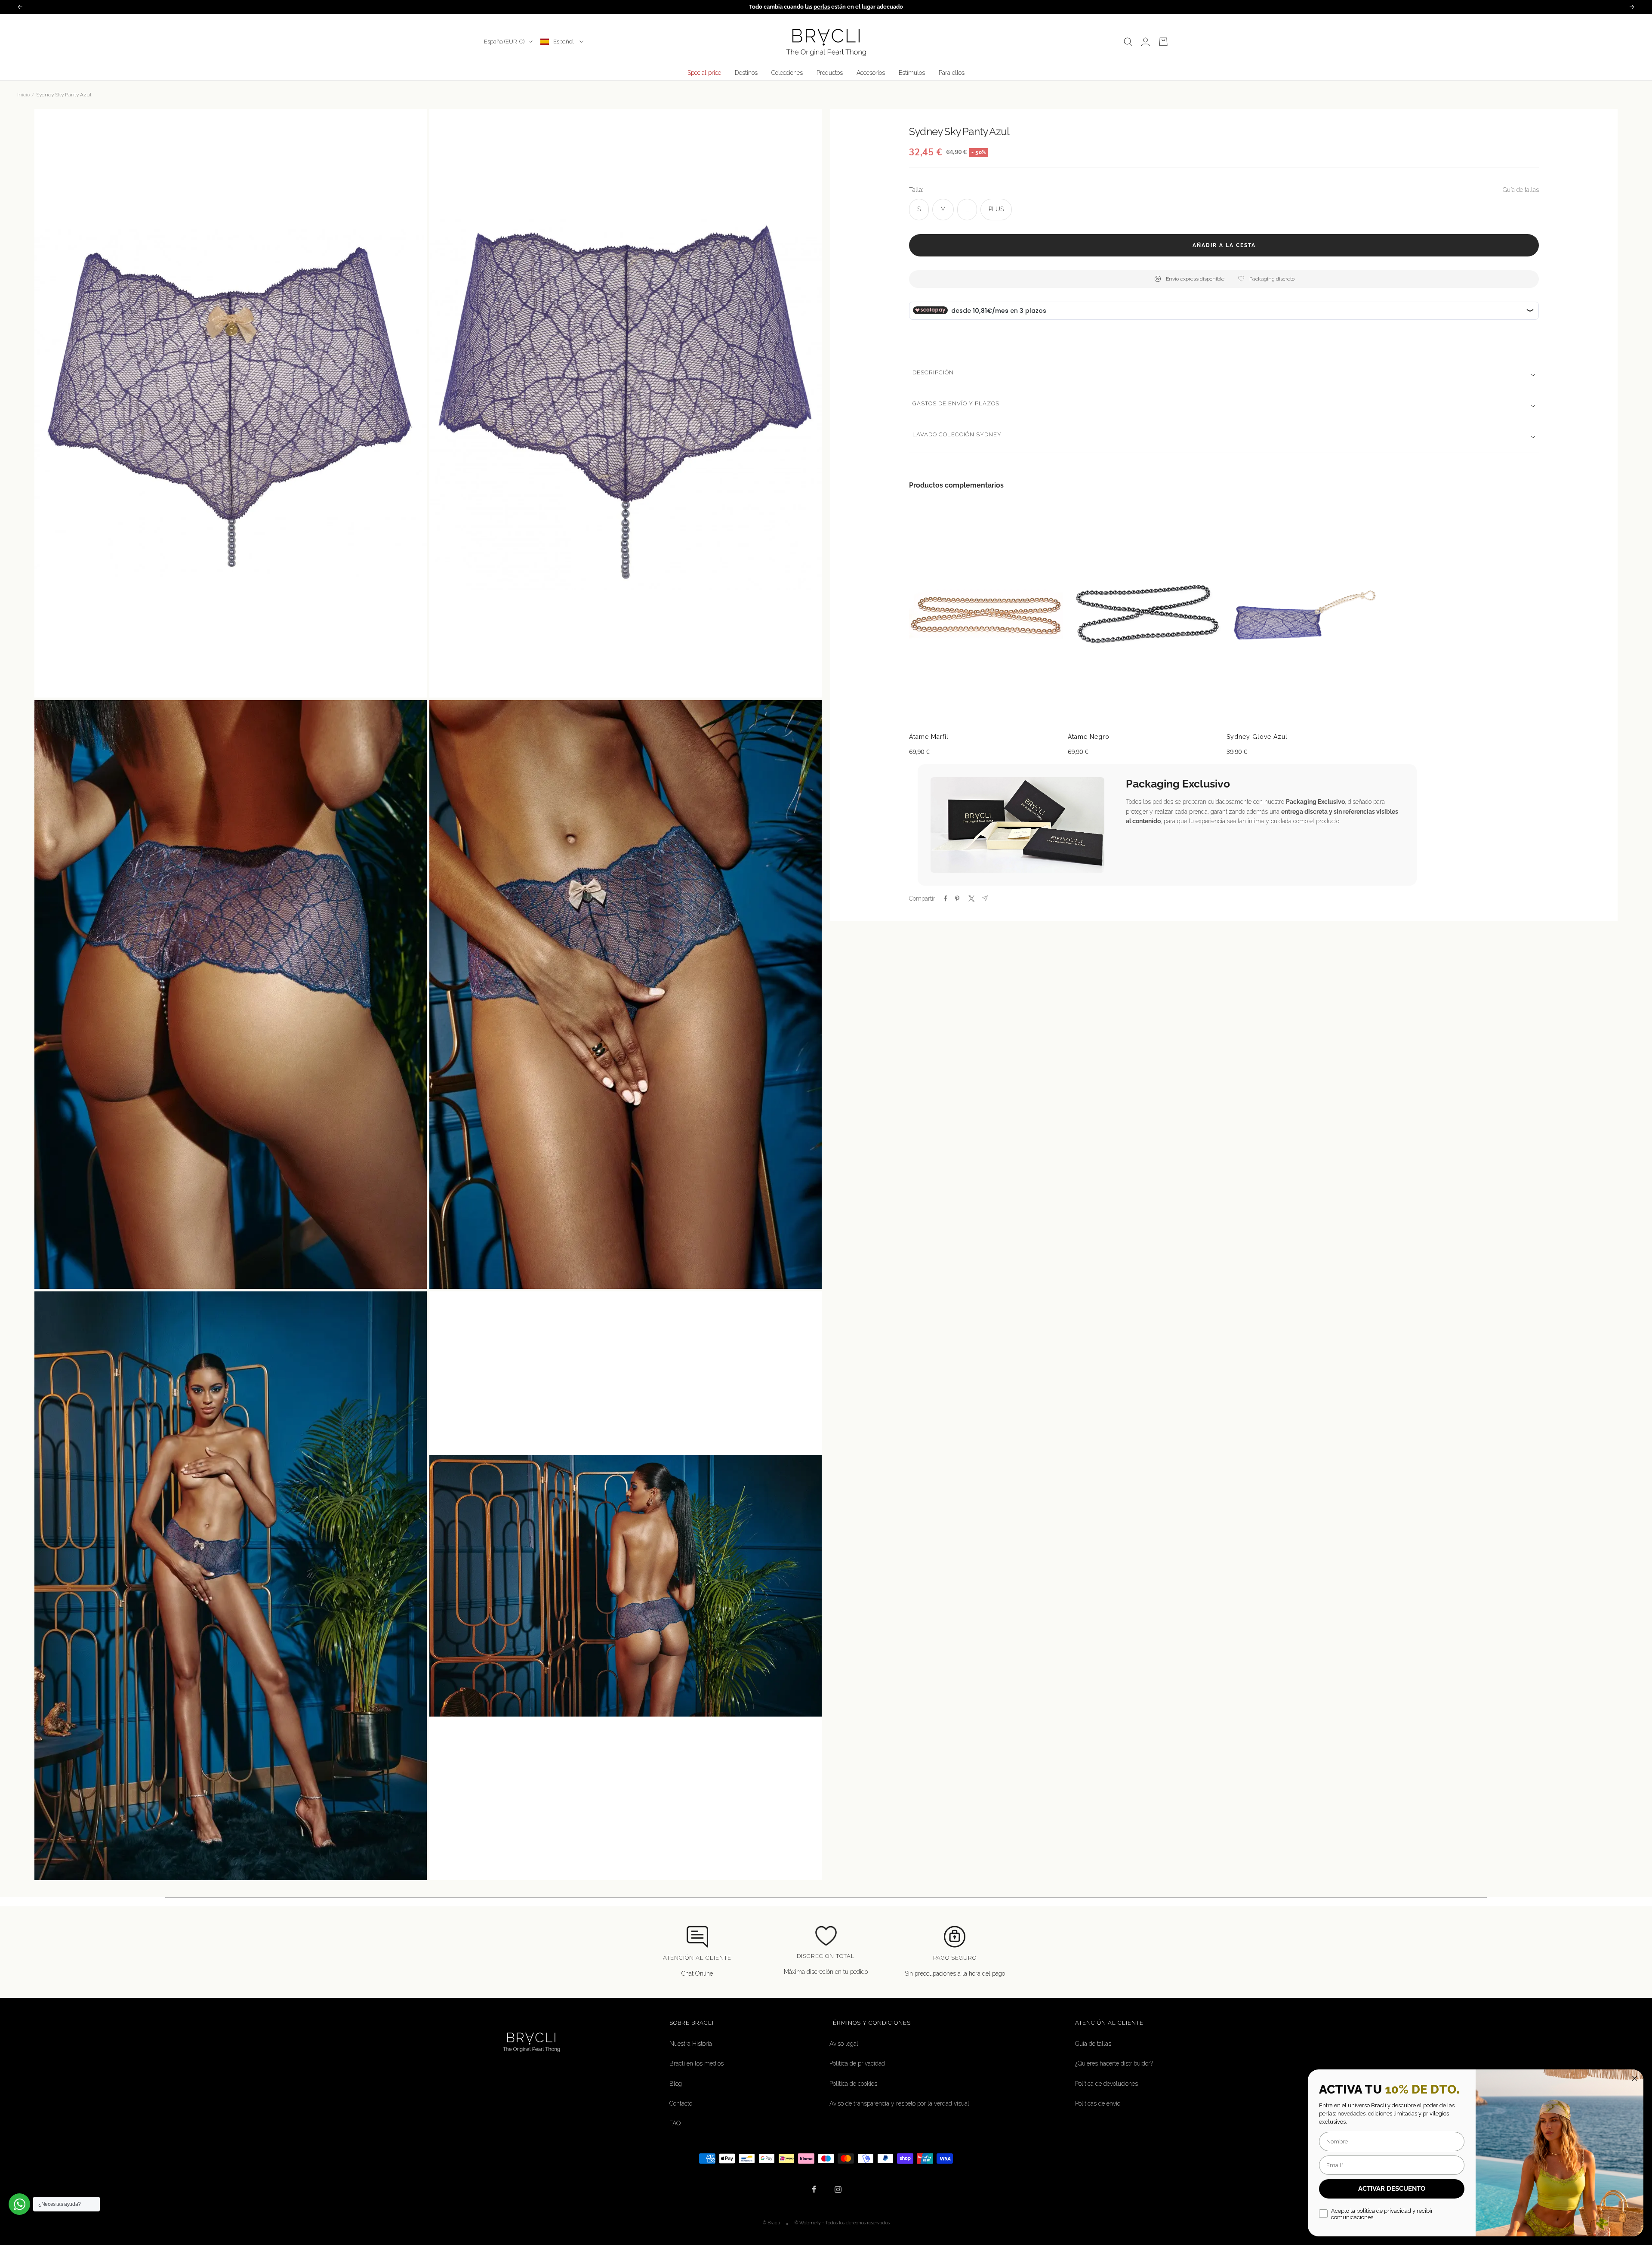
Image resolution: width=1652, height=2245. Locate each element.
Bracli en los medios (697, 2063)
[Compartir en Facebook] (946, 899)
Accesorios (871, 73)
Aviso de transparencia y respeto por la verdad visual (899, 2103)
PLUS (996, 209)
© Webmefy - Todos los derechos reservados (842, 2223)
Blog (676, 2084)
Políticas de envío (1098, 2103)
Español (564, 42)
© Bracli (772, 2223)
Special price (704, 73)
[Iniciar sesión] (1145, 42)
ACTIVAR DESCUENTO (1392, 2189)
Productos (830, 73)
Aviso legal (844, 2044)
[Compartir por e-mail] (985, 898)
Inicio (23, 95)
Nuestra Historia (691, 2044)
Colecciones (787, 73)
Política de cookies (853, 2084)
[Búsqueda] (1128, 42)
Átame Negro (1089, 737)
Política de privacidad (857, 2063)
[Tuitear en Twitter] (971, 899)
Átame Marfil (929, 737)
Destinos (746, 73)
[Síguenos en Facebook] (814, 2189)
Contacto (681, 2103)
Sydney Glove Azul (1257, 737)
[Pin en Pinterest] (957, 899)
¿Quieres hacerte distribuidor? (1114, 2063)
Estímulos (912, 73)
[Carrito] (1163, 42)
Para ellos (952, 73)
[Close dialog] (1635, 2078)
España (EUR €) (504, 42)
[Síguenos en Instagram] (838, 2189)
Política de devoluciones (1106, 2084)
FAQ (675, 2123)
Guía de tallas (1521, 190)
